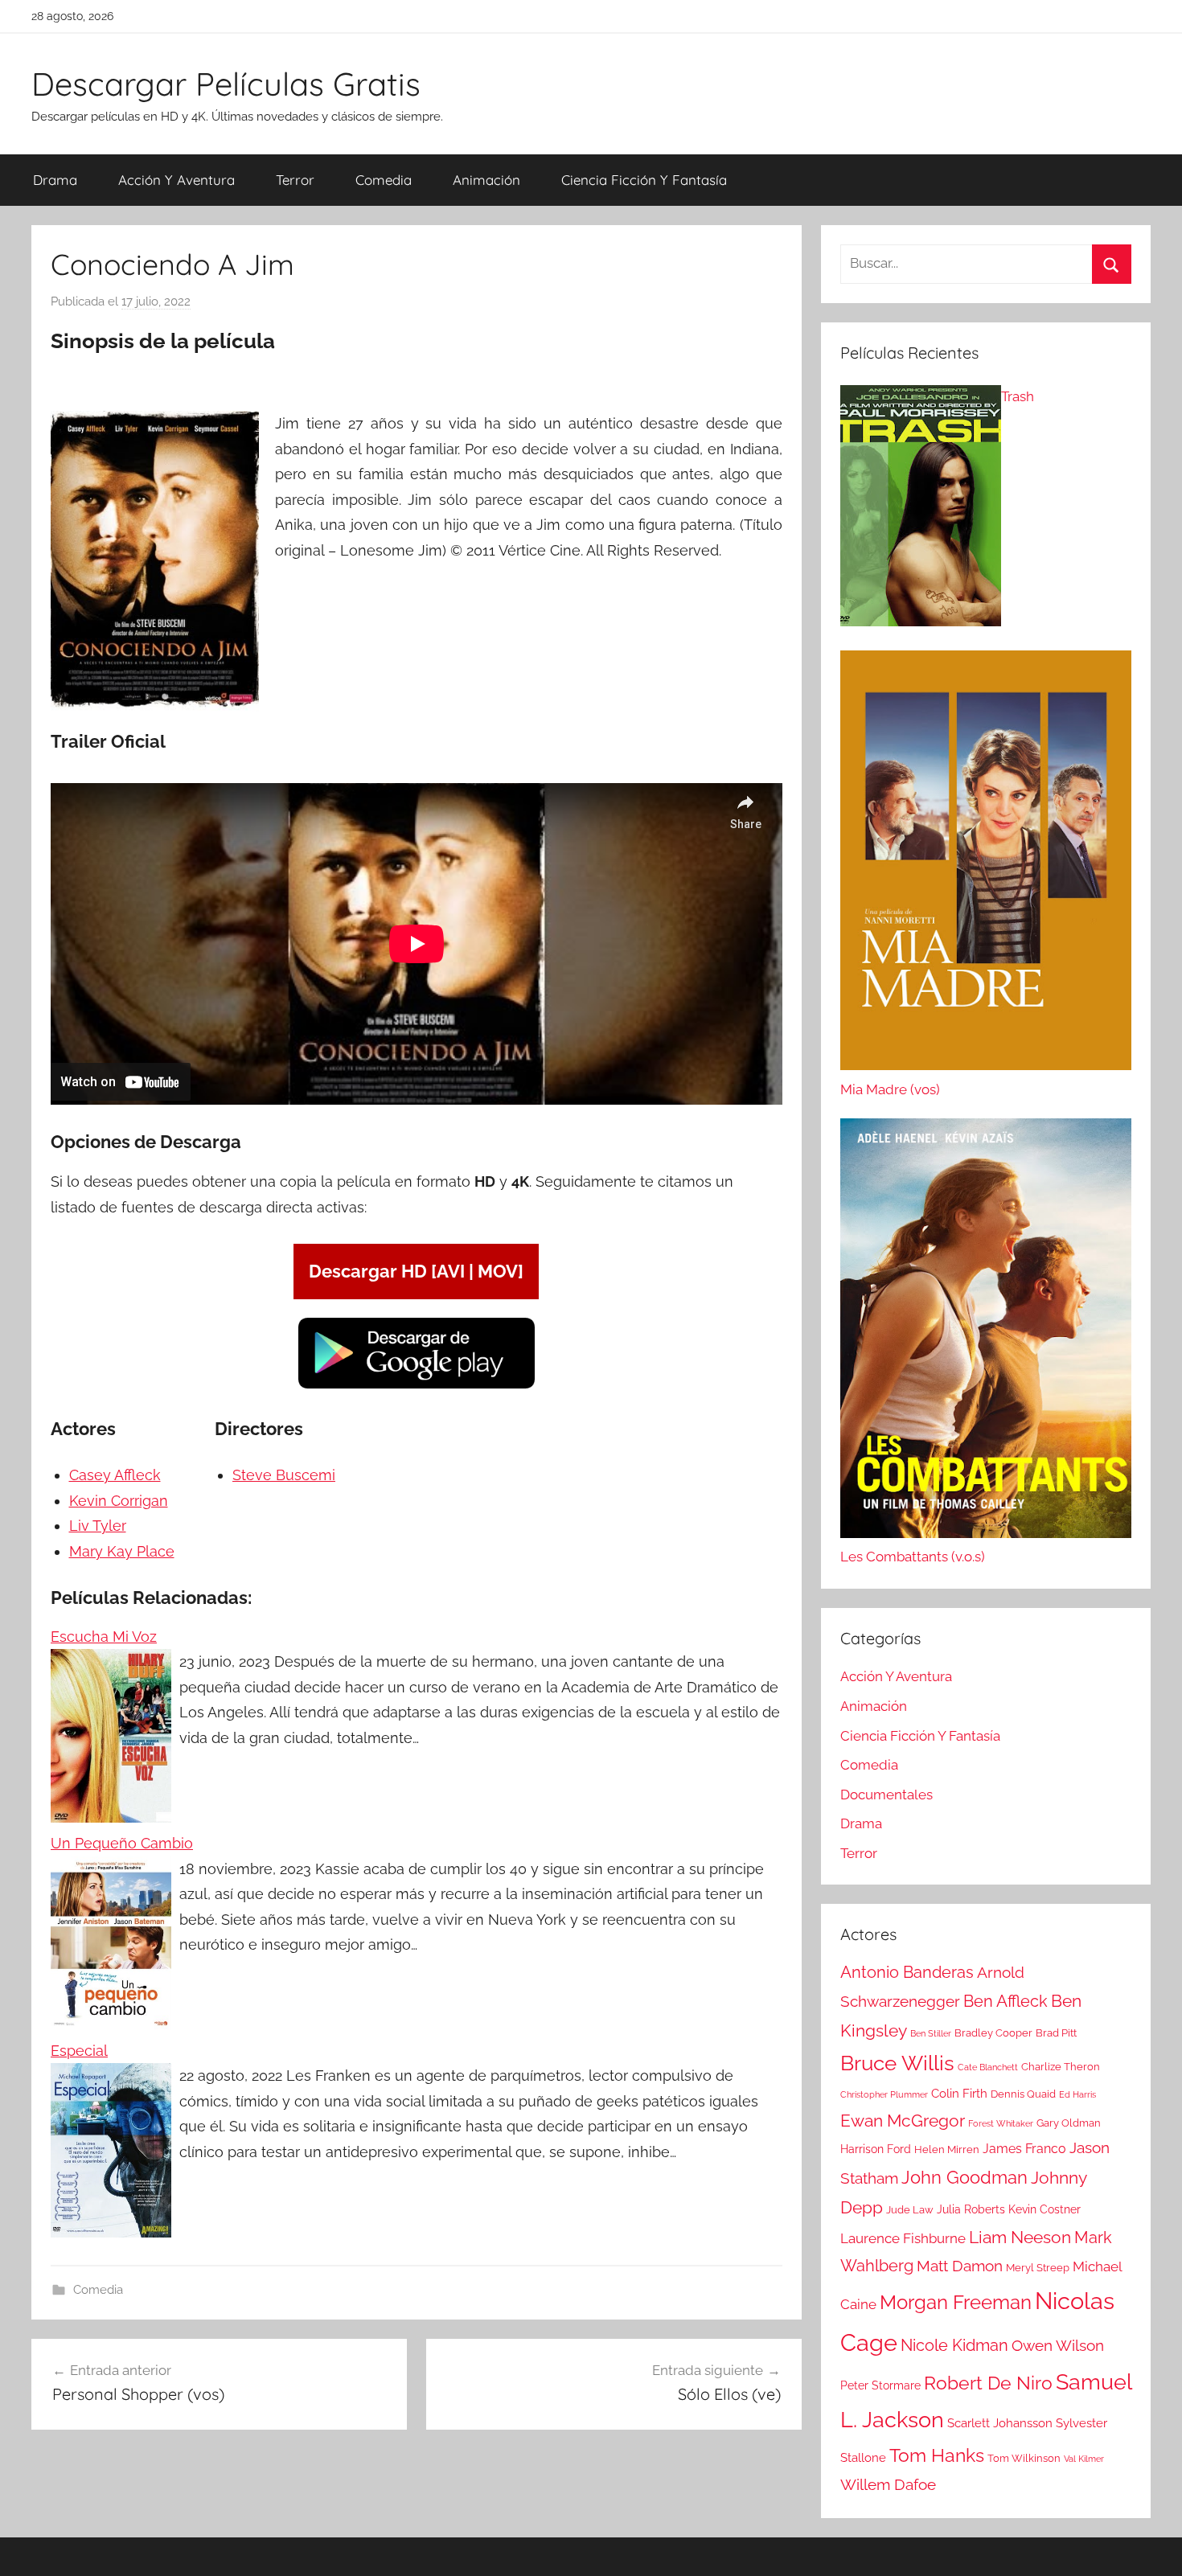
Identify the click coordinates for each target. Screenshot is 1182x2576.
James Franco (1024, 2149)
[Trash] (921, 510)
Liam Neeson (1020, 2238)
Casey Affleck (115, 1475)
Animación (486, 180)
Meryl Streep (1038, 2268)
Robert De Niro (988, 2383)
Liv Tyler (98, 1526)
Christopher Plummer (884, 2094)
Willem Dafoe (888, 2485)
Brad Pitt (1056, 2033)
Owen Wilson (1058, 2346)
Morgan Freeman (956, 2302)
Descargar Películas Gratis (226, 84)
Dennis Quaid (1023, 2094)
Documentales (886, 1795)
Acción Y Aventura (176, 180)
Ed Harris (1077, 2094)
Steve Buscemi (284, 1475)
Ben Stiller (931, 2033)
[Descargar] (417, 1386)
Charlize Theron (1061, 2067)
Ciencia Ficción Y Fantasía (644, 180)
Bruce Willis (897, 2063)
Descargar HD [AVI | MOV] (416, 1271)
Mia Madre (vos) (890, 1089)
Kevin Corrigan (119, 1501)
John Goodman (964, 2177)
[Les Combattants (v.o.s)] (986, 1332)
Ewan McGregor (903, 2121)
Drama (55, 180)
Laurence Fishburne (903, 2238)
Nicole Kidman (954, 2345)
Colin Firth (959, 2094)
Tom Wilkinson (1024, 2458)
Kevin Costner (1045, 2209)
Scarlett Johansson (1000, 2423)
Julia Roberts (971, 2209)
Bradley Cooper (993, 2033)
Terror (295, 180)
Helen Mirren (947, 2149)
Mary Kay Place (122, 1551)
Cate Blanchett (988, 2067)
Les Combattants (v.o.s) (913, 1557)
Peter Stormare (880, 2385)
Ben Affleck (1006, 2001)
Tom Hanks (937, 2455)
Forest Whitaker (1001, 2123)
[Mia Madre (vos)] (986, 864)
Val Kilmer (1084, 2459)
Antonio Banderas (907, 1972)
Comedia (384, 180)
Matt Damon (960, 2266)
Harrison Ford (876, 2149)
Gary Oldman (1069, 2123)
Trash (1018, 396)
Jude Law (910, 2210)
